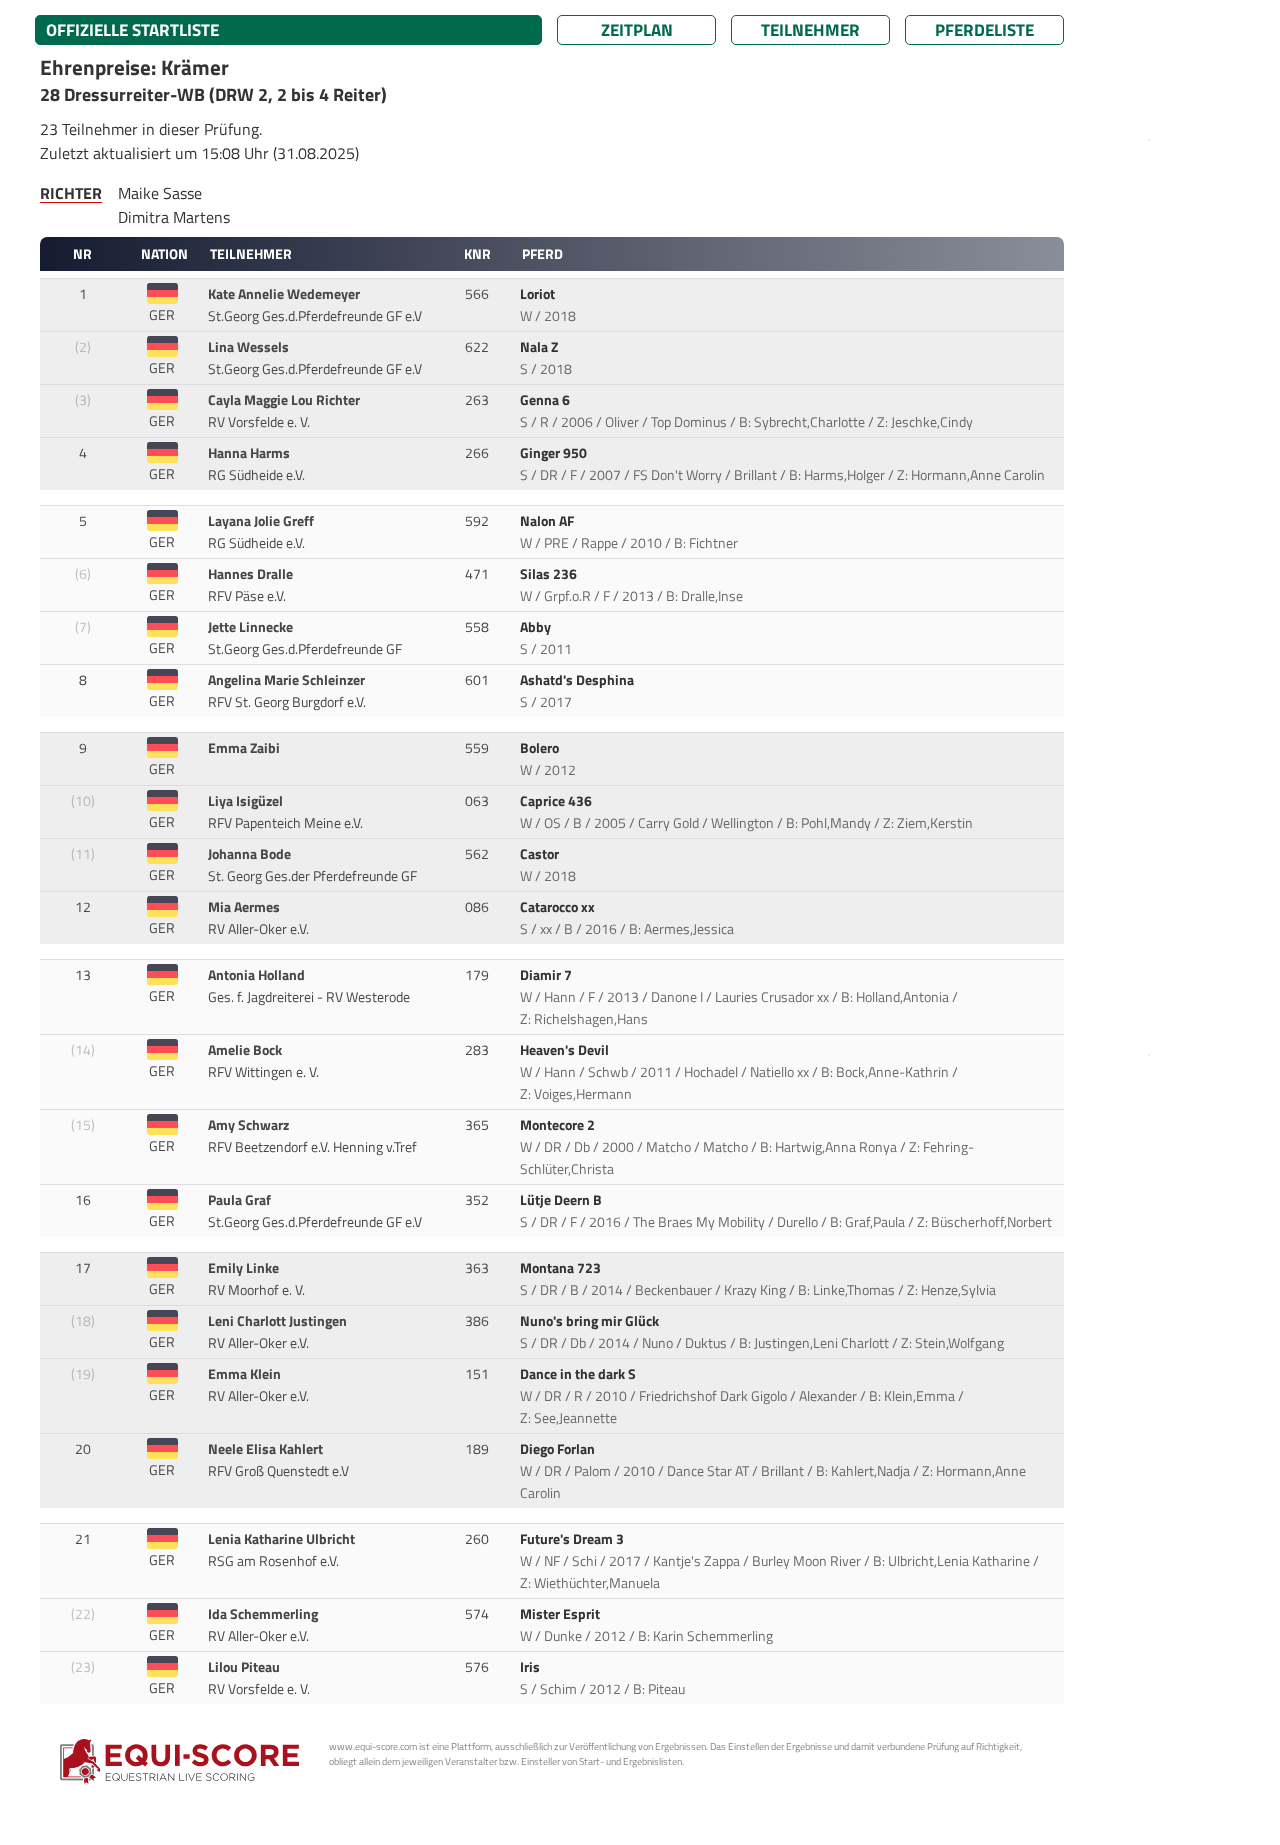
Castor (541, 854)
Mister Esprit (561, 1614)
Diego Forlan (559, 1449)
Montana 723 (562, 1268)
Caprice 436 (557, 801)
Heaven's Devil (566, 1050)
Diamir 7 (547, 975)
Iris (531, 1667)
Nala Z (540, 347)
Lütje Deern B (562, 1200)
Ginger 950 (555, 453)
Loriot (539, 294)
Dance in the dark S (579, 1374)
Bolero (541, 748)
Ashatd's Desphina (578, 680)
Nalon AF (548, 521)
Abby (537, 627)
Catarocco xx (559, 907)
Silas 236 (550, 574)
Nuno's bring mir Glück (591, 1321)
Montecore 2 (559, 1125)
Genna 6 (546, 400)
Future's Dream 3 (573, 1539)
